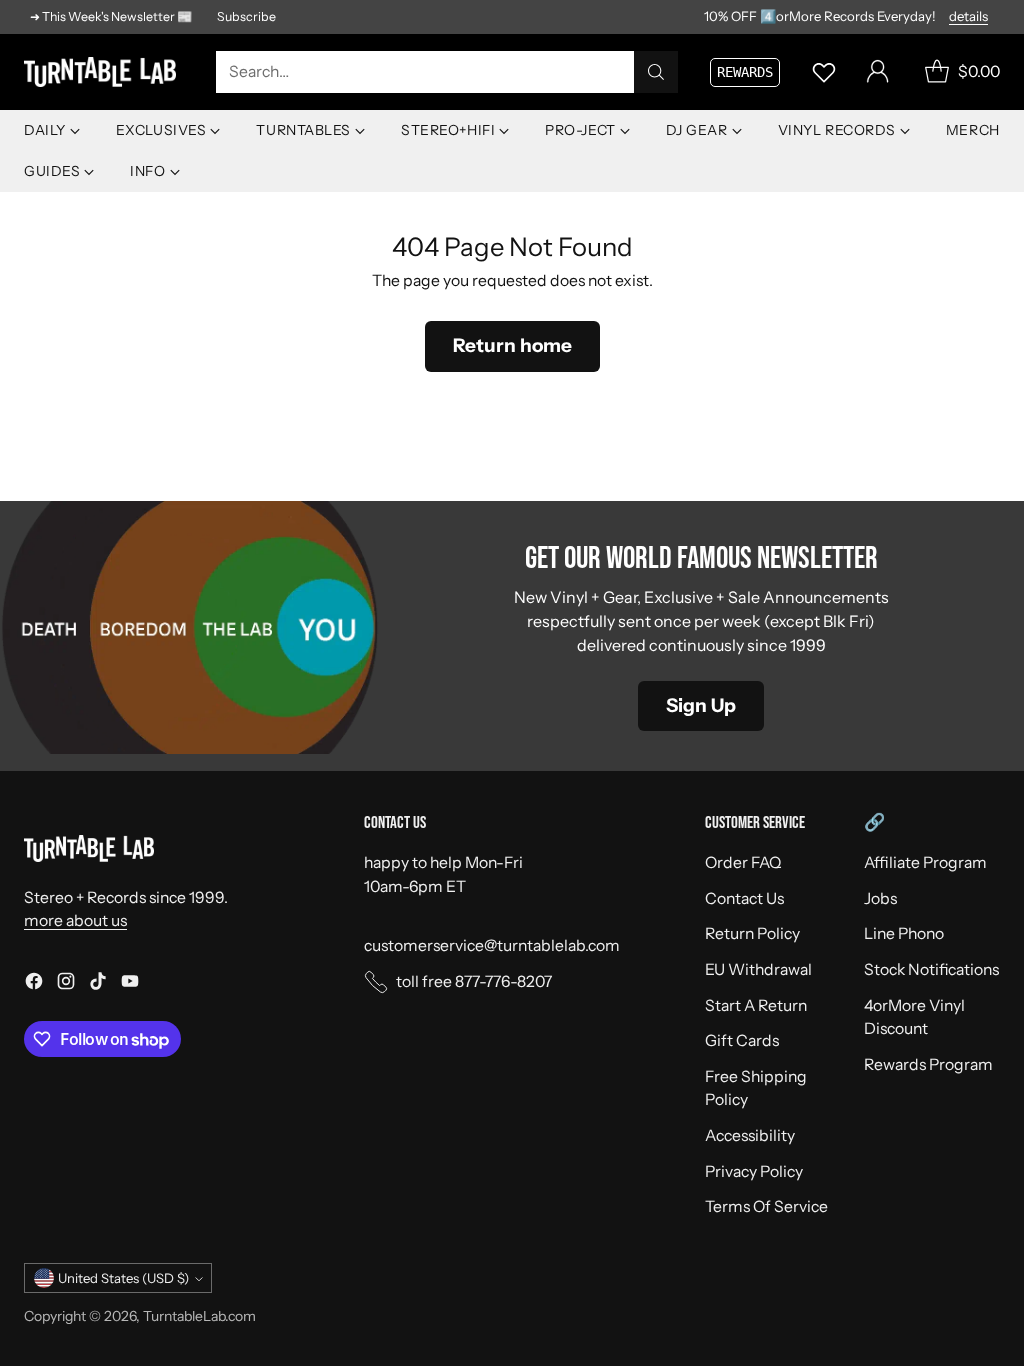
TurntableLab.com (199, 1315)
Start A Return (756, 1005)
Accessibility (750, 1135)
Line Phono (904, 933)
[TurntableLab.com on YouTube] (130, 984)
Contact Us (744, 898)
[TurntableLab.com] (104, 72)
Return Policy (752, 933)
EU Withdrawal (758, 969)
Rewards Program (928, 1064)
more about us (75, 920)
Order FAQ (743, 862)
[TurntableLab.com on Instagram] (66, 984)
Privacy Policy (754, 1171)
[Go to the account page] (878, 72)
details (968, 17)
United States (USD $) (123, 1278)
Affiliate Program (925, 862)
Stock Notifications (931, 969)
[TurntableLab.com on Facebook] (34, 984)
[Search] (656, 72)
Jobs (880, 898)
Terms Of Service (766, 1206)
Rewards (745, 72)
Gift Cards (742, 1040)
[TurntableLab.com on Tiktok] (98, 984)
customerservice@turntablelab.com (492, 945)
